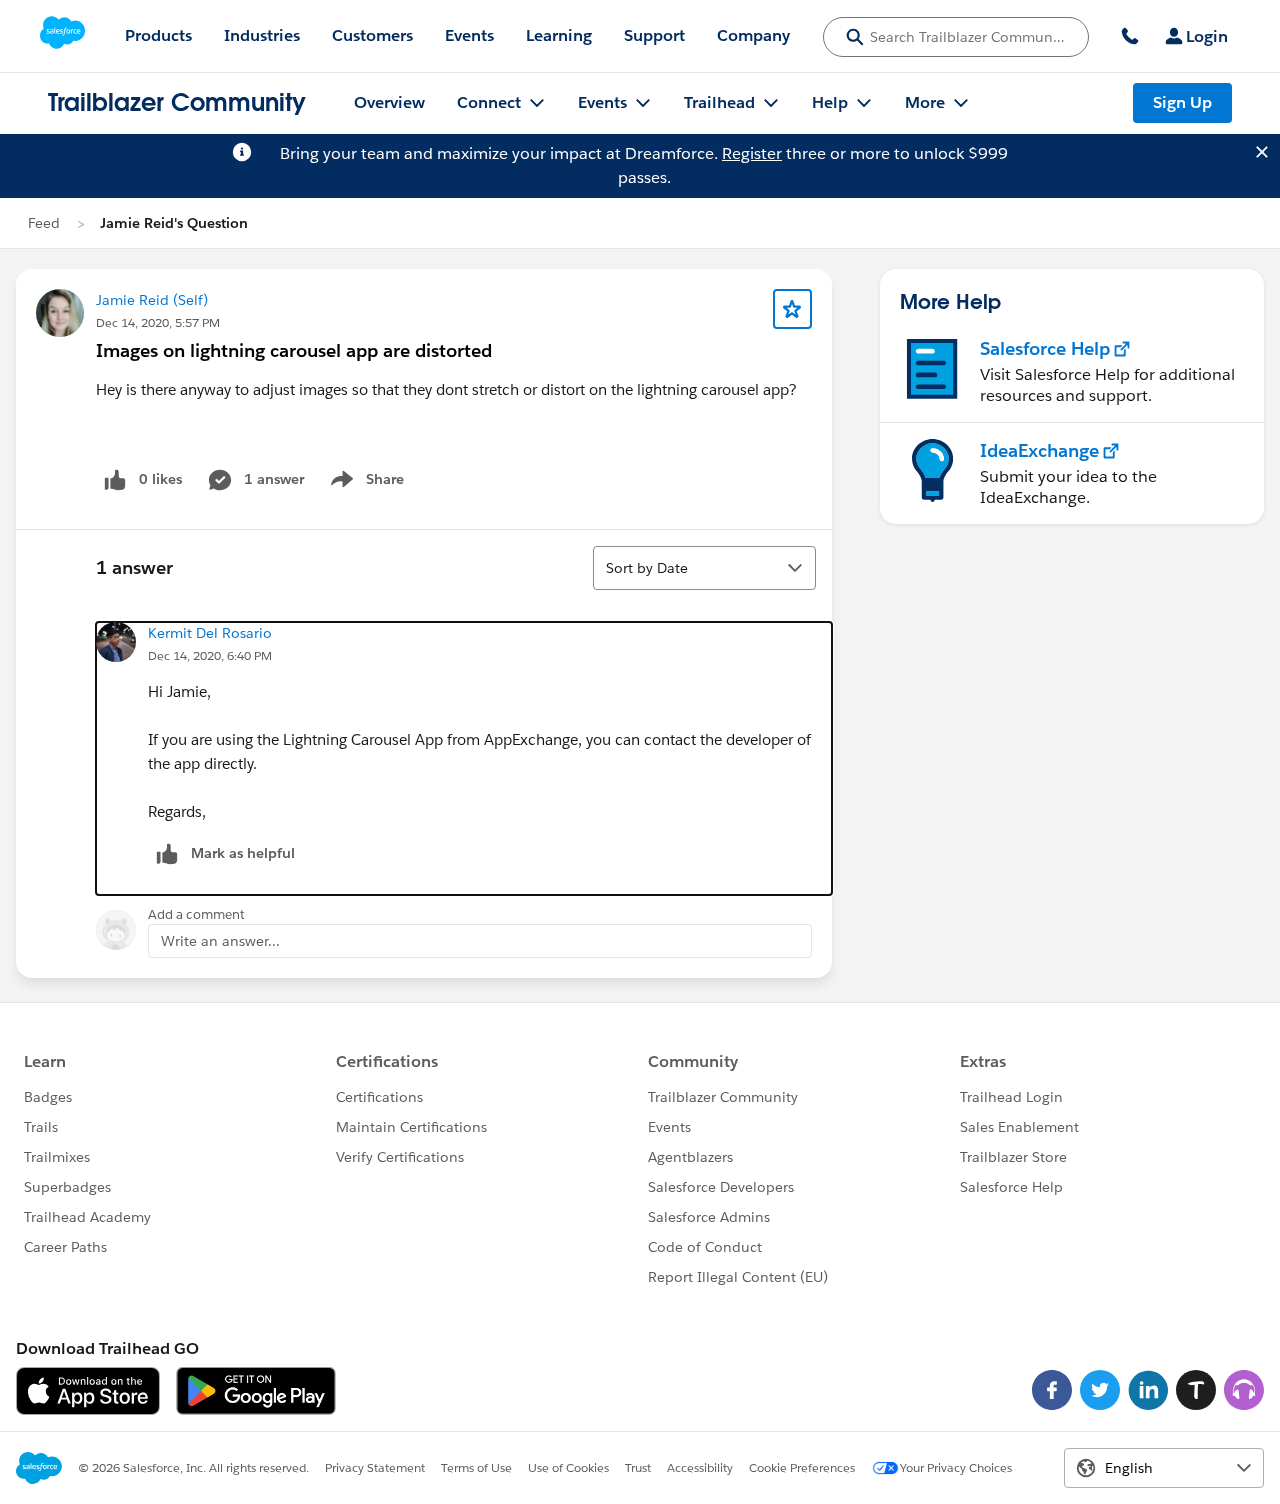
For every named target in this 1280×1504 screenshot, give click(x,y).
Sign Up (1182, 102)
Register (752, 153)
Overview (389, 102)
